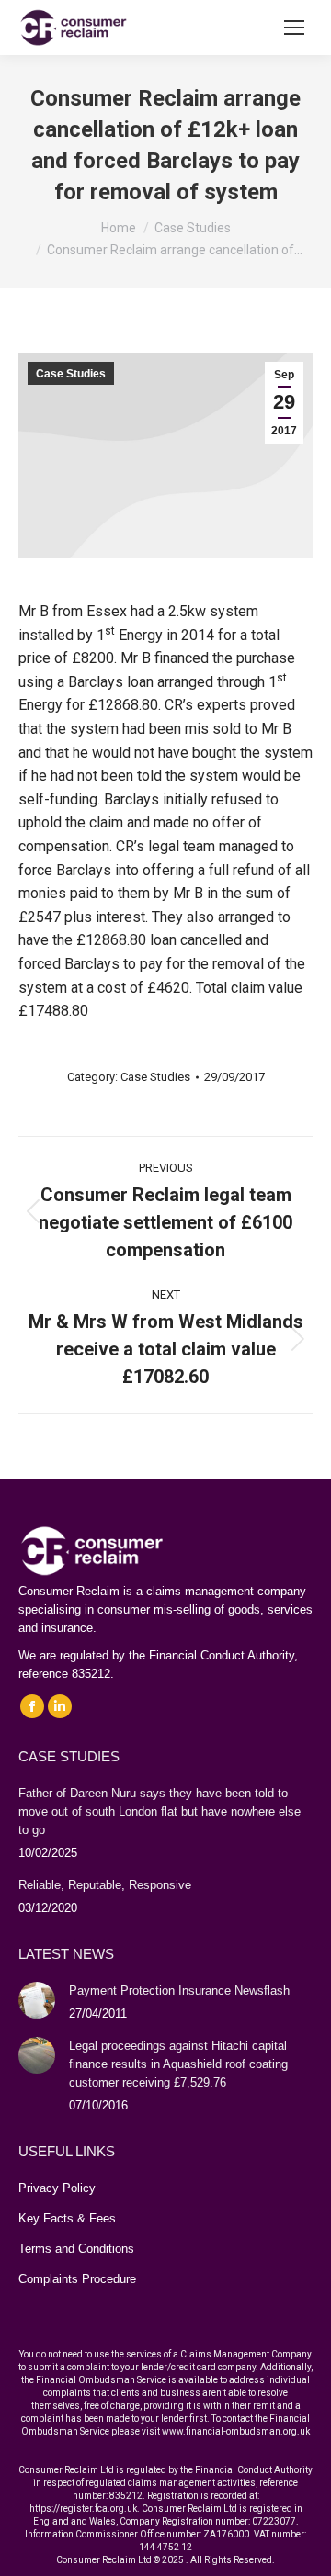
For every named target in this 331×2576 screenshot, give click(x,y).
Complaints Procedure (77, 2279)
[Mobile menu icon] (294, 28)
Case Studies (71, 374)
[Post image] (37, 2000)
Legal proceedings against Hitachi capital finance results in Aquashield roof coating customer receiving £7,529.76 (178, 2064)
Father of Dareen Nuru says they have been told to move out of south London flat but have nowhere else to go (160, 1811)
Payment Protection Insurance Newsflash (179, 1991)
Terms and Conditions (76, 2249)
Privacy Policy (57, 2188)
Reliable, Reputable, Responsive (105, 1885)
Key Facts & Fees (67, 2218)
